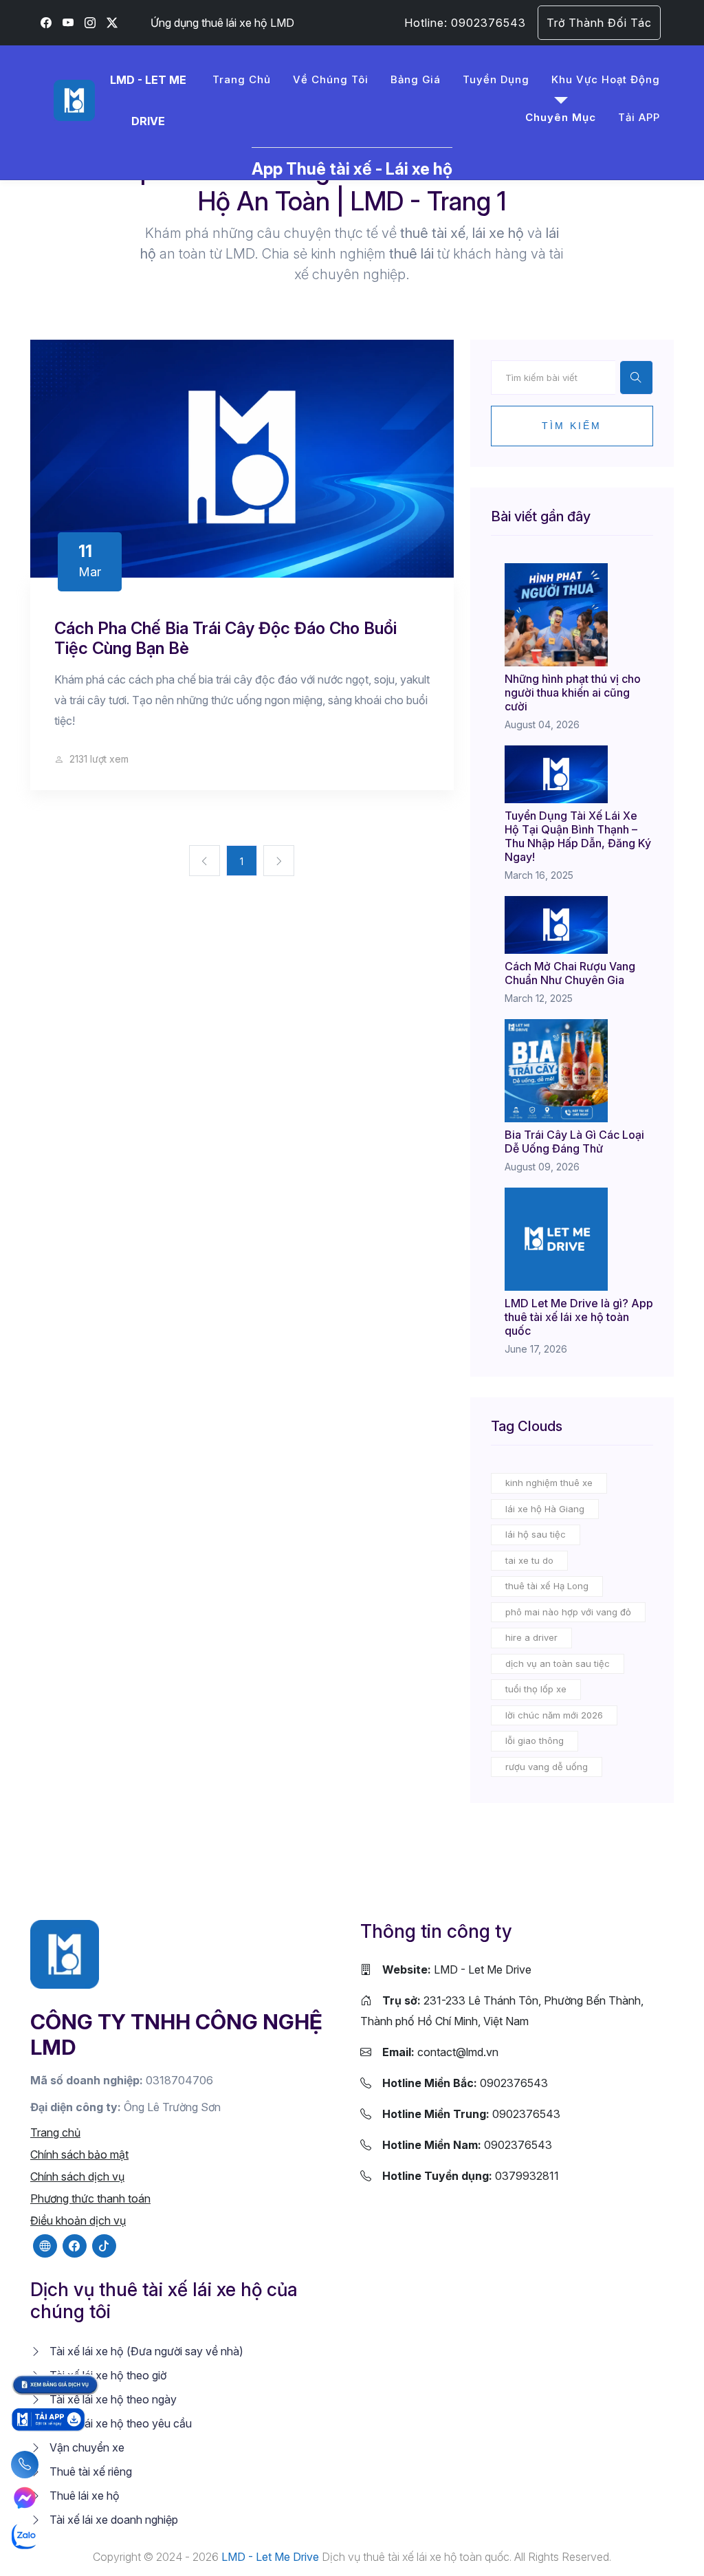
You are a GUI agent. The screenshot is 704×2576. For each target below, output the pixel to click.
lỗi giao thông (535, 1740)
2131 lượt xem (98, 759)
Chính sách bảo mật (79, 2154)
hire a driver (531, 1637)
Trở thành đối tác (599, 23)
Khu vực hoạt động (606, 79)
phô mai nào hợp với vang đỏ (568, 1612)
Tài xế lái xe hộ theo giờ (107, 2375)
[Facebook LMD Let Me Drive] (46, 23)
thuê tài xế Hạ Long (547, 1586)
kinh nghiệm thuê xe (549, 1483)
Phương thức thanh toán (90, 2198)
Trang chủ (242, 79)
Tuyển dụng (496, 79)
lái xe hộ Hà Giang (545, 1509)
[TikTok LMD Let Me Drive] (104, 2246)
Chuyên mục (561, 117)
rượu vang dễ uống (547, 1767)
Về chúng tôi (331, 79)
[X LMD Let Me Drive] (112, 23)
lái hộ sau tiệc (536, 1534)
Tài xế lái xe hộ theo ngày (112, 2399)
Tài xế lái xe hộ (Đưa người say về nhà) (145, 2351)
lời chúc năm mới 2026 (554, 1715)
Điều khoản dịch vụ (78, 2220)
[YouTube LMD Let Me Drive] (68, 23)
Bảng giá (416, 79)
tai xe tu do (529, 1560)
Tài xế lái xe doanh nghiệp (112, 2520)
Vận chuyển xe (86, 2447)
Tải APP (639, 117)
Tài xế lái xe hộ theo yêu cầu (119, 2423)
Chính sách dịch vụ (77, 2176)
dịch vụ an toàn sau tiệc (558, 1663)
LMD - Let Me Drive (457, 1969)
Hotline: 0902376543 (465, 23)
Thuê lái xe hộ (83, 2496)
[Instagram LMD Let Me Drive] (90, 23)
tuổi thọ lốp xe (536, 1689)
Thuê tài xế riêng (89, 2471)
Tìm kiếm (572, 426)
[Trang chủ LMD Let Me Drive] (65, 1954)
